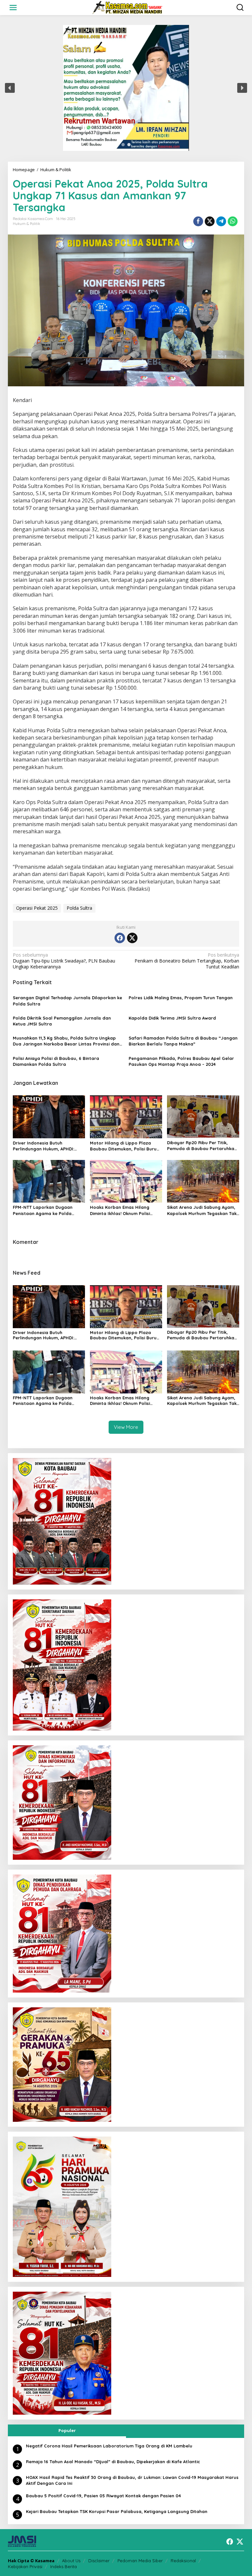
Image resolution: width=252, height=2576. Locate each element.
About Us (71, 2561)
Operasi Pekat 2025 (37, 908)
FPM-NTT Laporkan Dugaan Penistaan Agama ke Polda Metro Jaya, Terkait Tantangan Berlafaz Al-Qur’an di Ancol (47, 1210)
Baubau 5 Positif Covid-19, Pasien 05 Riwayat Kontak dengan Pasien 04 (103, 2496)
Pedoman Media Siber (140, 2561)
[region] (126, 88)
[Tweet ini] (210, 221)
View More (126, 1427)
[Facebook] (120, 938)
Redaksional (183, 2561)
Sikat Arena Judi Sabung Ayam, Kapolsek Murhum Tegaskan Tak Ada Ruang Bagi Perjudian (202, 1210)
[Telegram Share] (221, 221)
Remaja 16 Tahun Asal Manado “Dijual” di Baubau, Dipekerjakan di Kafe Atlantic (113, 2462)
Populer (67, 2430)
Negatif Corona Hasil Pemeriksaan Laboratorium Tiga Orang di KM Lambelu (109, 2446)
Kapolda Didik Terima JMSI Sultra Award (172, 1018)
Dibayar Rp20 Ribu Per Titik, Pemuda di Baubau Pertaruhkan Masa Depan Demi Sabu (202, 1146)
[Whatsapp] (233, 221)
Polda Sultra (79, 908)
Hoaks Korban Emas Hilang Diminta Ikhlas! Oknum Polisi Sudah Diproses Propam (120, 1210)
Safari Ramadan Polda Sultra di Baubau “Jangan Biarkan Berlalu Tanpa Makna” (183, 1041)
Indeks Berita (63, 2566)
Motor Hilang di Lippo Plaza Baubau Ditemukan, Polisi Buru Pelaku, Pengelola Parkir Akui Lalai (123, 1146)
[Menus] (13, 8)
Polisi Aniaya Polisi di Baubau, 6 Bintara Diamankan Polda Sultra (56, 1061)
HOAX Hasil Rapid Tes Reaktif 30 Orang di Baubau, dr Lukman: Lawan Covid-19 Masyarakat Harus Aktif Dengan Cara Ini (132, 2480)
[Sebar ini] (198, 221)
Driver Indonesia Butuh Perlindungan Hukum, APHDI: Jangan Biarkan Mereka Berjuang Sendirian (43, 1146)
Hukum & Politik (26, 224)
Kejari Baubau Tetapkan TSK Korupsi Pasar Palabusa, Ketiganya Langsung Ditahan (117, 2511)
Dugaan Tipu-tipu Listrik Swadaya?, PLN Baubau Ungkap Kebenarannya (64, 961)
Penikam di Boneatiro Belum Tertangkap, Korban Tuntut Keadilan (187, 961)
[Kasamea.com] (127, 7)
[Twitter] (132, 938)
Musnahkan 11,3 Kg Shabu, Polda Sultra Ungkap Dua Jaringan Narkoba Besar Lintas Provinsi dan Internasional (66, 1041)
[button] (10, 88)
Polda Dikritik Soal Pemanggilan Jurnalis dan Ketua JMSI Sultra (62, 1021)
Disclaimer (99, 2561)
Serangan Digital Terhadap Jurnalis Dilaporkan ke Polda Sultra (67, 1001)
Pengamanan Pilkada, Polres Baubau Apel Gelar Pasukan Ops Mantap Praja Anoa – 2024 (181, 1061)
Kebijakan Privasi (25, 2566)
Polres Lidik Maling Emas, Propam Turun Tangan (181, 998)
